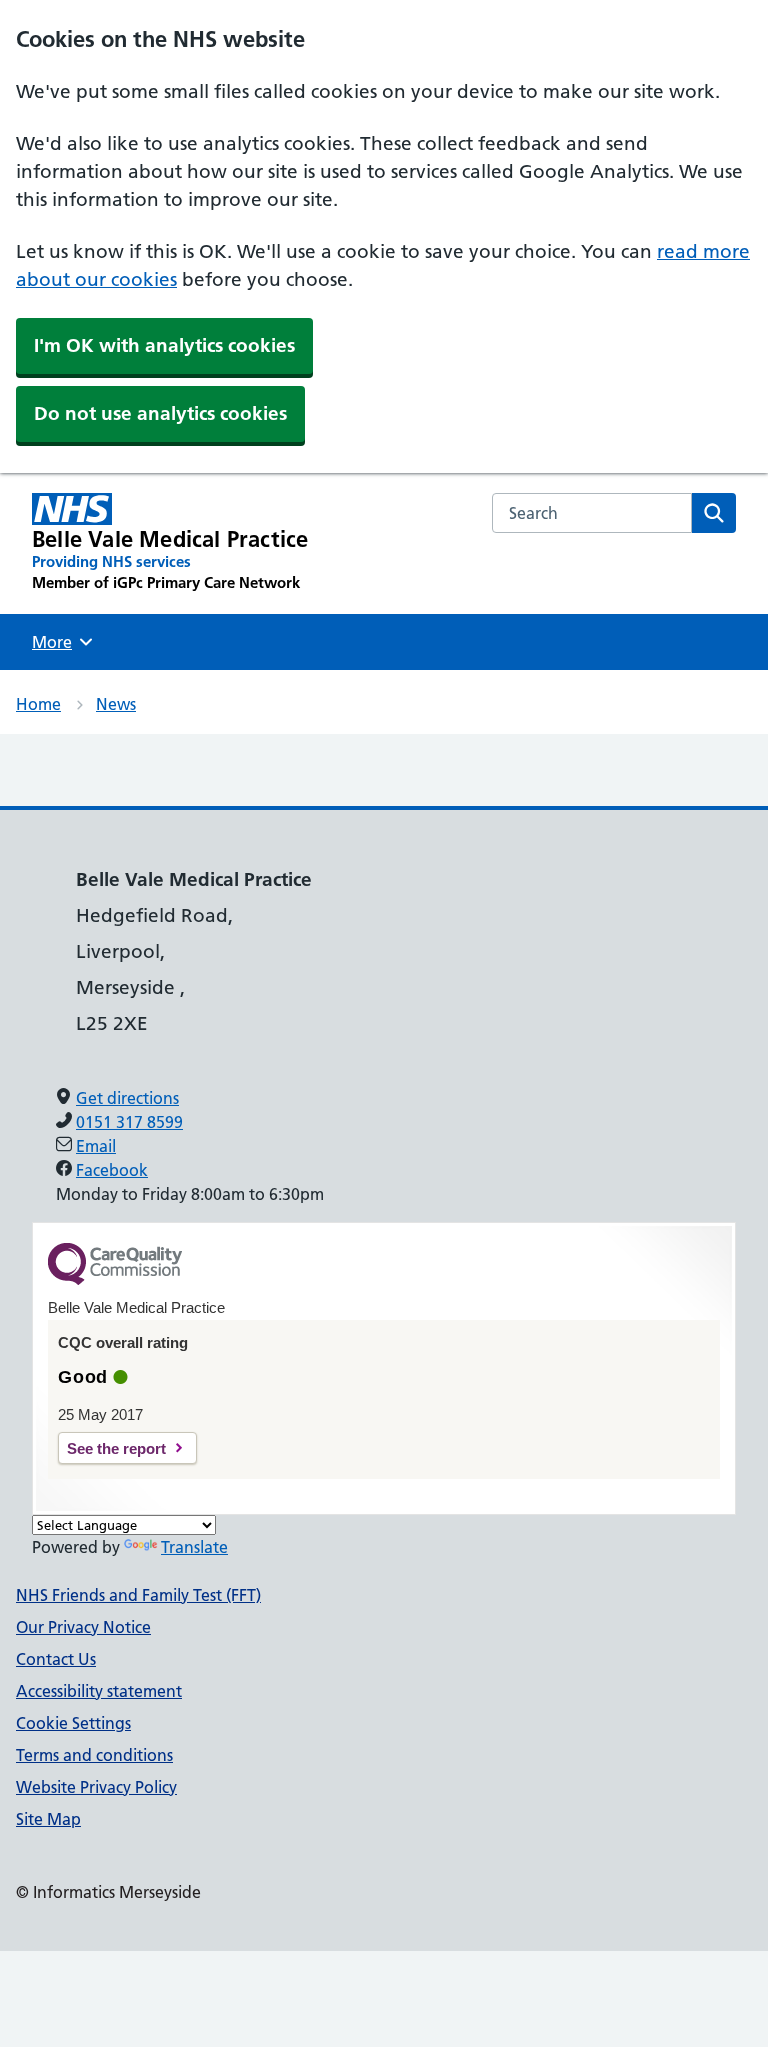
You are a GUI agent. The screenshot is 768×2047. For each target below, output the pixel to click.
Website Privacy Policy (96, 1787)
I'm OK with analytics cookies (164, 345)
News (116, 704)
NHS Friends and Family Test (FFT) (138, 1595)
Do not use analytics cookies (160, 413)
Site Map (48, 1819)
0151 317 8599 (129, 1122)
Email (96, 1146)
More (59, 642)
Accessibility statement (99, 1691)
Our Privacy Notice (83, 1627)
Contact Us (56, 1659)
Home (38, 704)
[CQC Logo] (115, 1280)
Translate (194, 1547)
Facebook (112, 1170)
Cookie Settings (73, 1723)
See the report (116, 1448)
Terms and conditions (94, 1755)
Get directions (127, 1098)
